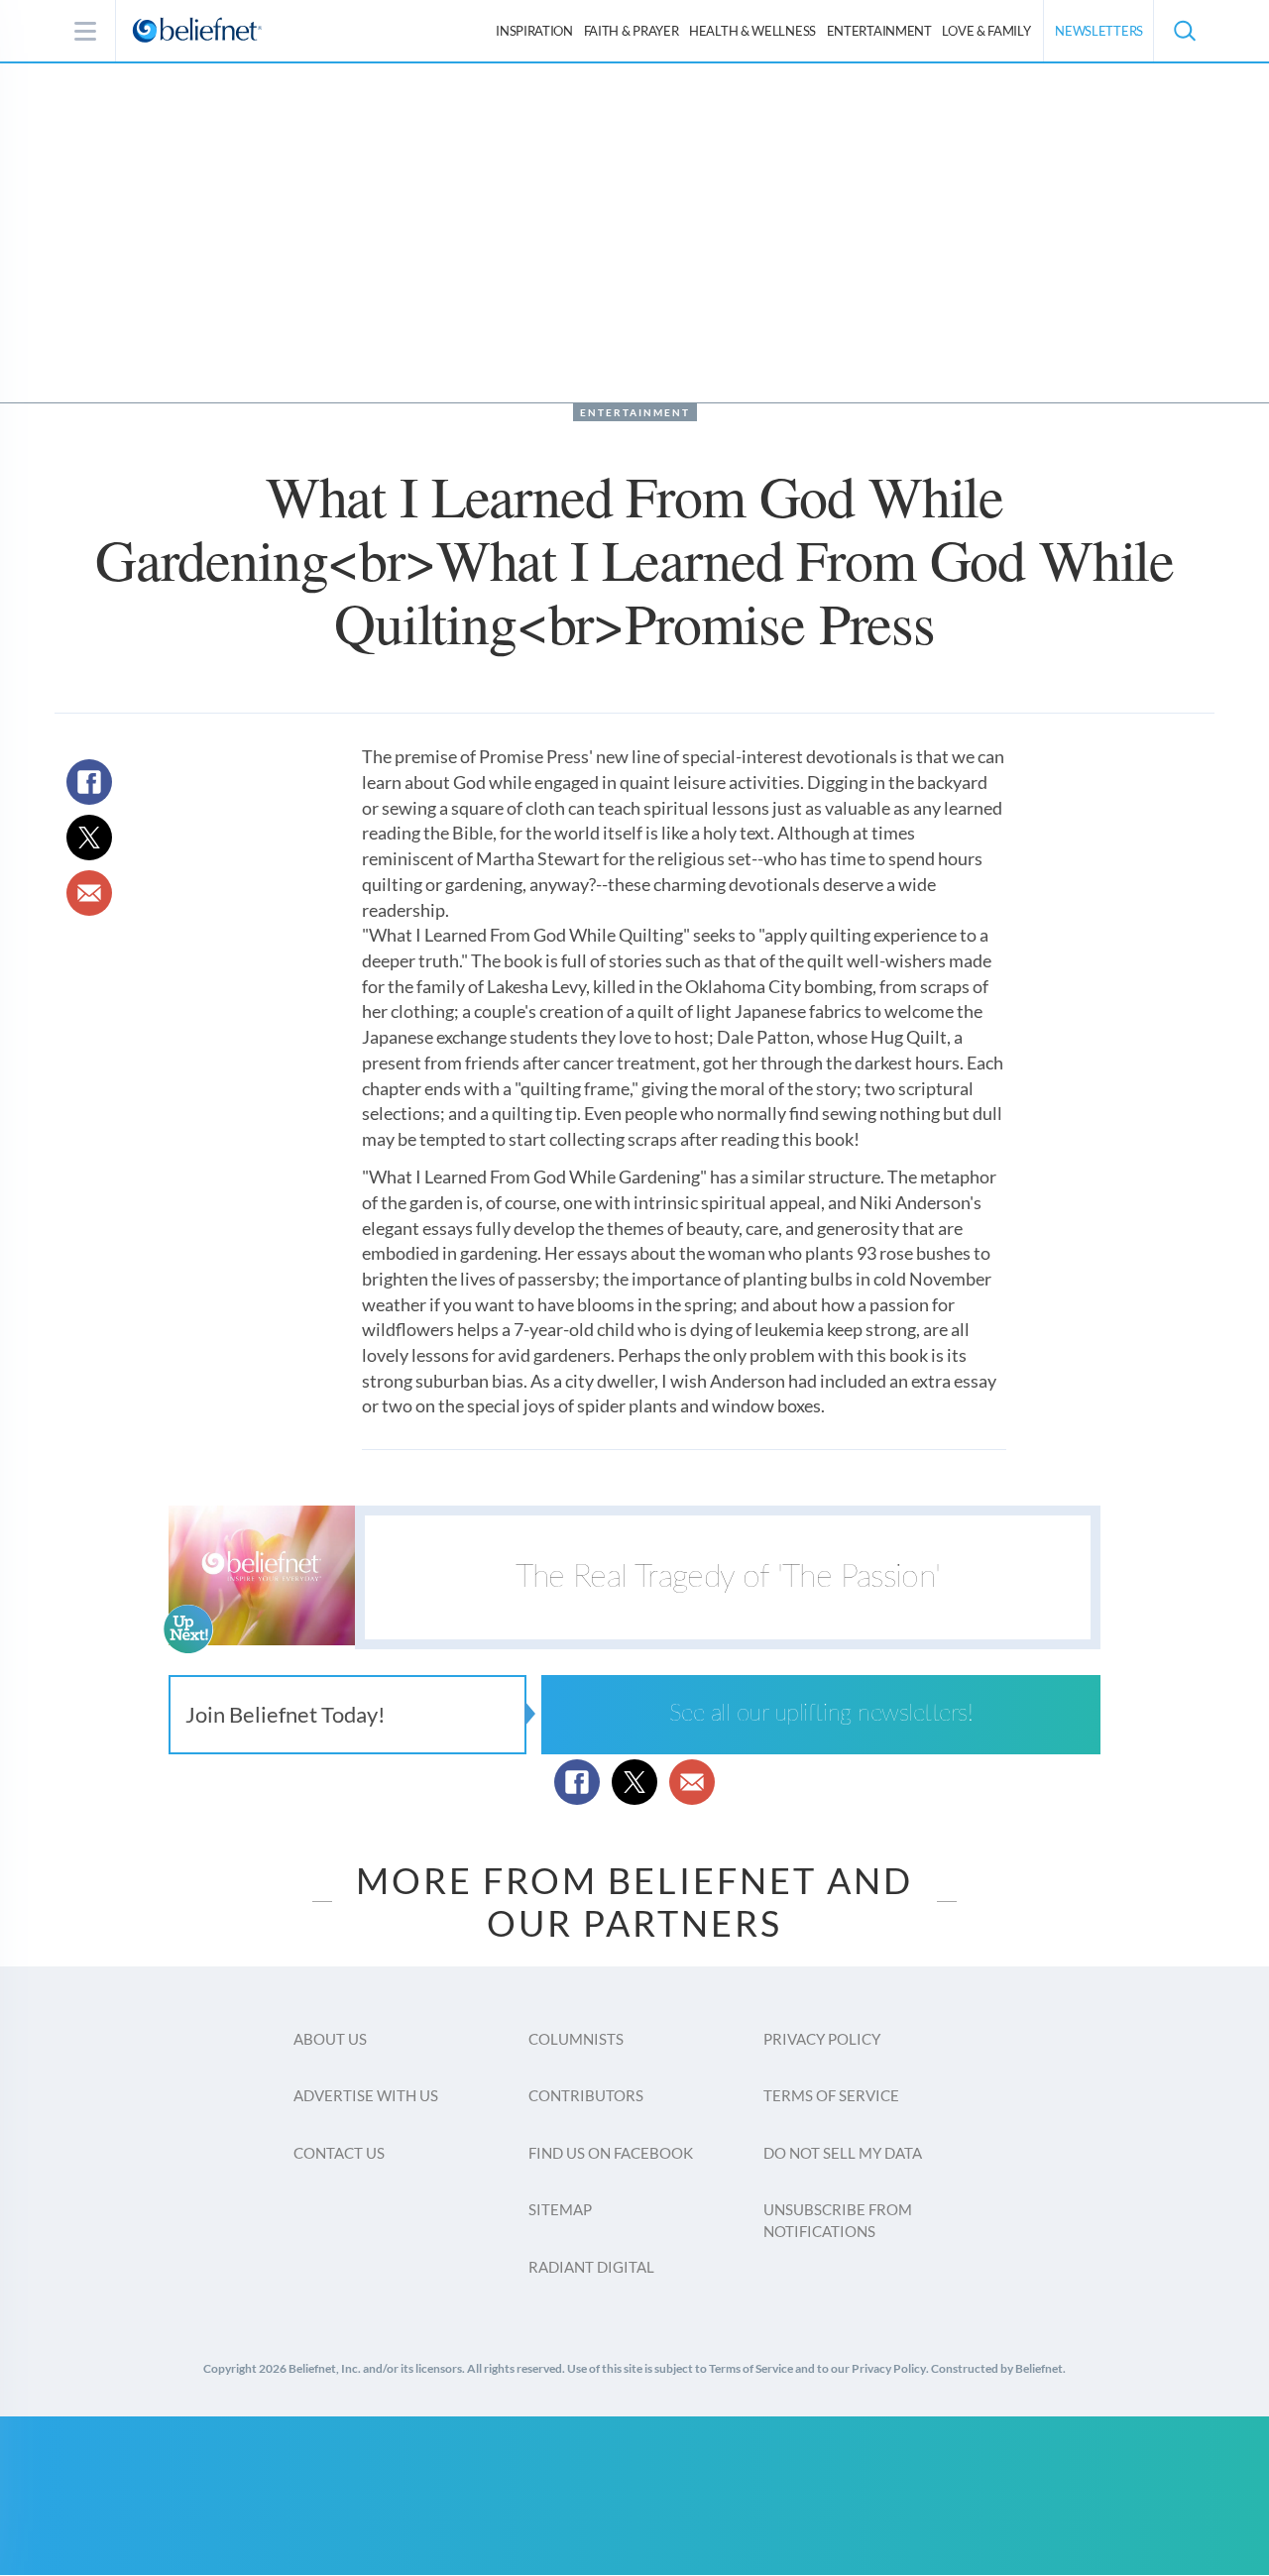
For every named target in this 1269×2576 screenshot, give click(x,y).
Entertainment (879, 31)
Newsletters (1099, 31)
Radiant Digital (591, 2267)
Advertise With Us (366, 2095)
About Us (330, 2039)
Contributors (586, 2095)
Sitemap (560, 2209)
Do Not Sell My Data (843, 2153)
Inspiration (534, 31)
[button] (1184, 31)
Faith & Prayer (632, 31)
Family (986, 31)
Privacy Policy (822, 2039)
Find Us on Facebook (611, 2153)
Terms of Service (831, 2095)
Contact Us (339, 2153)
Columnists (576, 2039)
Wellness (752, 31)
